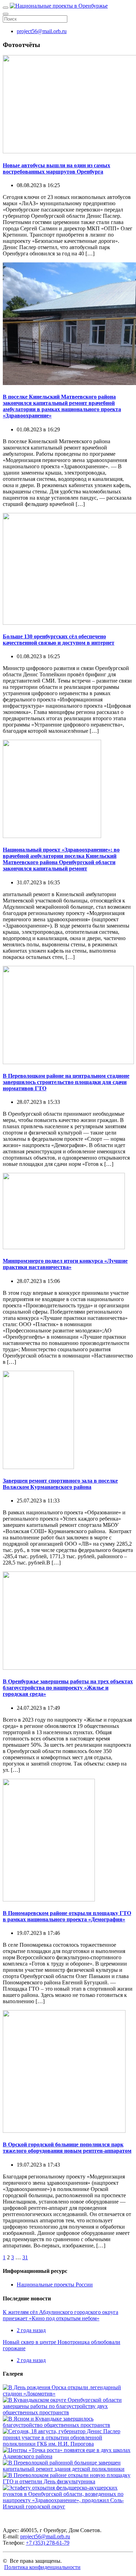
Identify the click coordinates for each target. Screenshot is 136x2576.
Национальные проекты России (55, 2285)
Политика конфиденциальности (42, 2567)
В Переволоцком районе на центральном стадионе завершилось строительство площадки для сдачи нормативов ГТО (66, 1082)
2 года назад (31, 2330)
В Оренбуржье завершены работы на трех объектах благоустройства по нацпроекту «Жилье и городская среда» (68, 1688)
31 (25, 2257)
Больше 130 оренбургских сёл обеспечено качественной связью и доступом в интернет (59, 640)
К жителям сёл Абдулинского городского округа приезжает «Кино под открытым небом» (61, 2315)
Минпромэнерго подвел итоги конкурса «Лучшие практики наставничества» (65, 1264)
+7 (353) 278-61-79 (48, 2543)
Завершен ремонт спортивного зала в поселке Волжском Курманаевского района (60, 1484)
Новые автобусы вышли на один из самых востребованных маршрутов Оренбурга (56, 168)
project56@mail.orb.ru (42, 31)
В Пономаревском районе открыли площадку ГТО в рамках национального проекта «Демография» (67, 1916)
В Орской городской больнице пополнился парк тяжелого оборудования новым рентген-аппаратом (67, 2148)
